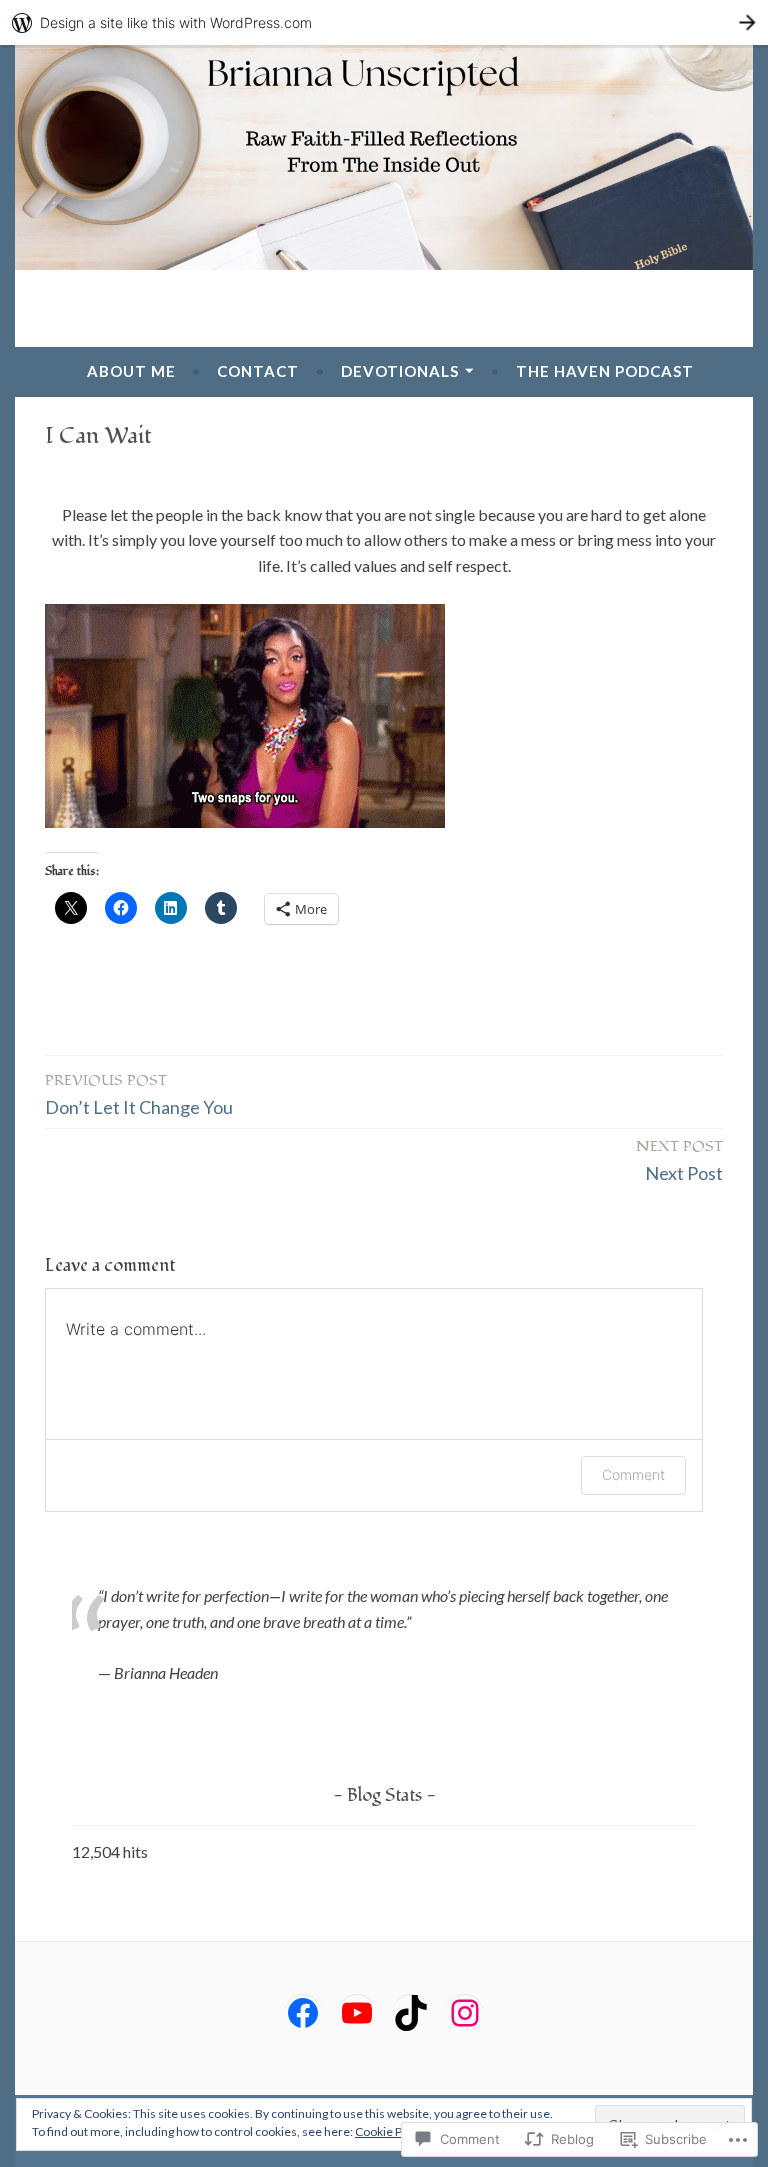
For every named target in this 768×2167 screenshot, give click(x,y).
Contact (258, 371)
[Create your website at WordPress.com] (384, 22)
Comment (633, 1474)
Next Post (679, 1160)
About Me (131, 371)
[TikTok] (411, 2013)
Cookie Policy (391, 2131)
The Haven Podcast (605, 371)
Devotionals (400, 371)
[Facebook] (303, 2013)
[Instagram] (465, 2013)
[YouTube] (357, 2013)
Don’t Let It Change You (139, 1094)
